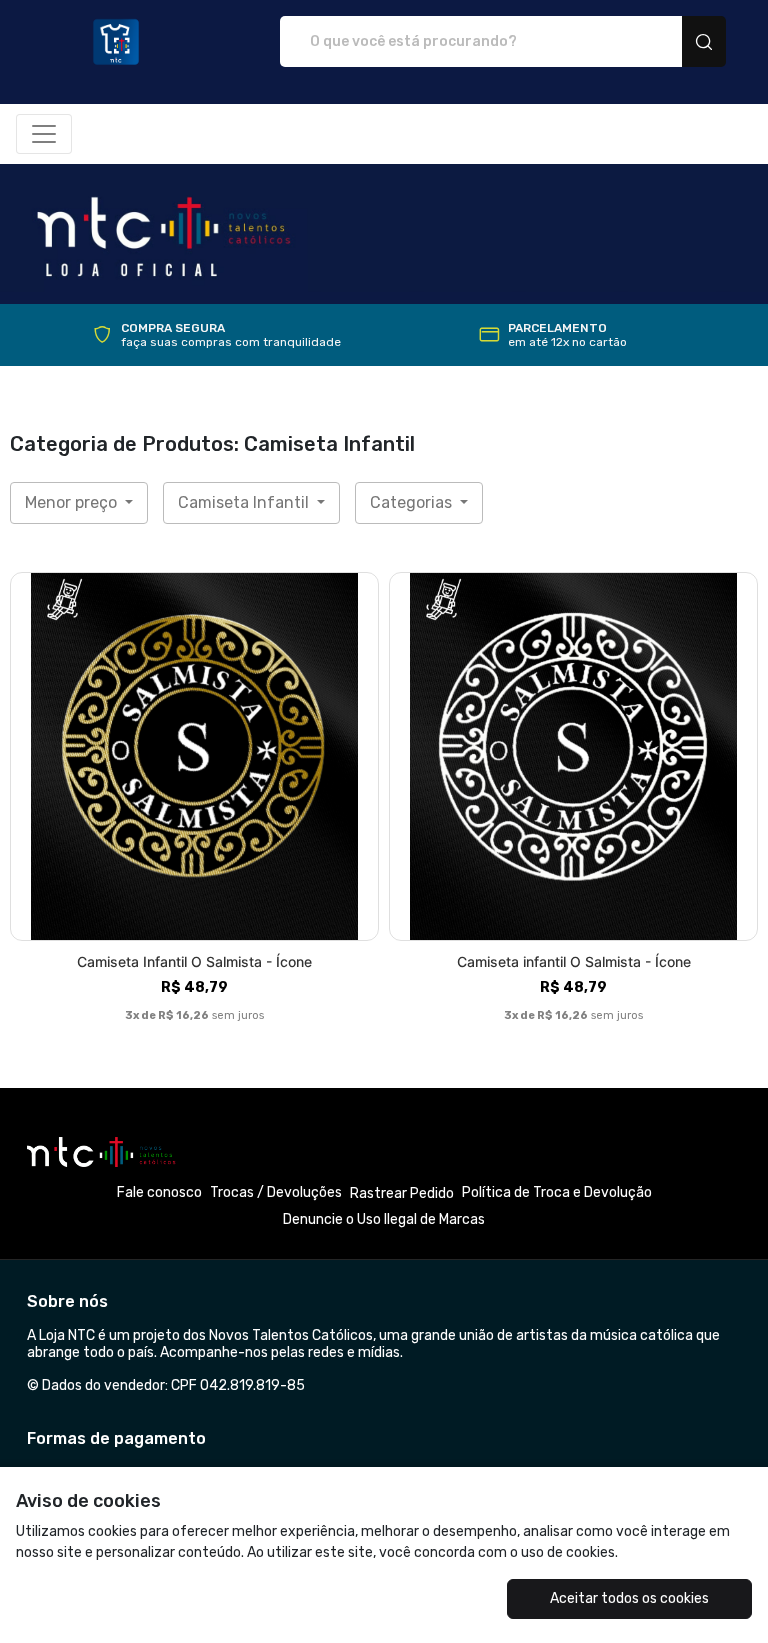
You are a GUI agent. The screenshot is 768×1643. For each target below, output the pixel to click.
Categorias (413, 502)
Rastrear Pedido (402, 1193)
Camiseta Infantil (245, 502)
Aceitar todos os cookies (629, 1598)
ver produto (195, 756)
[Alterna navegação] (44, 134)
